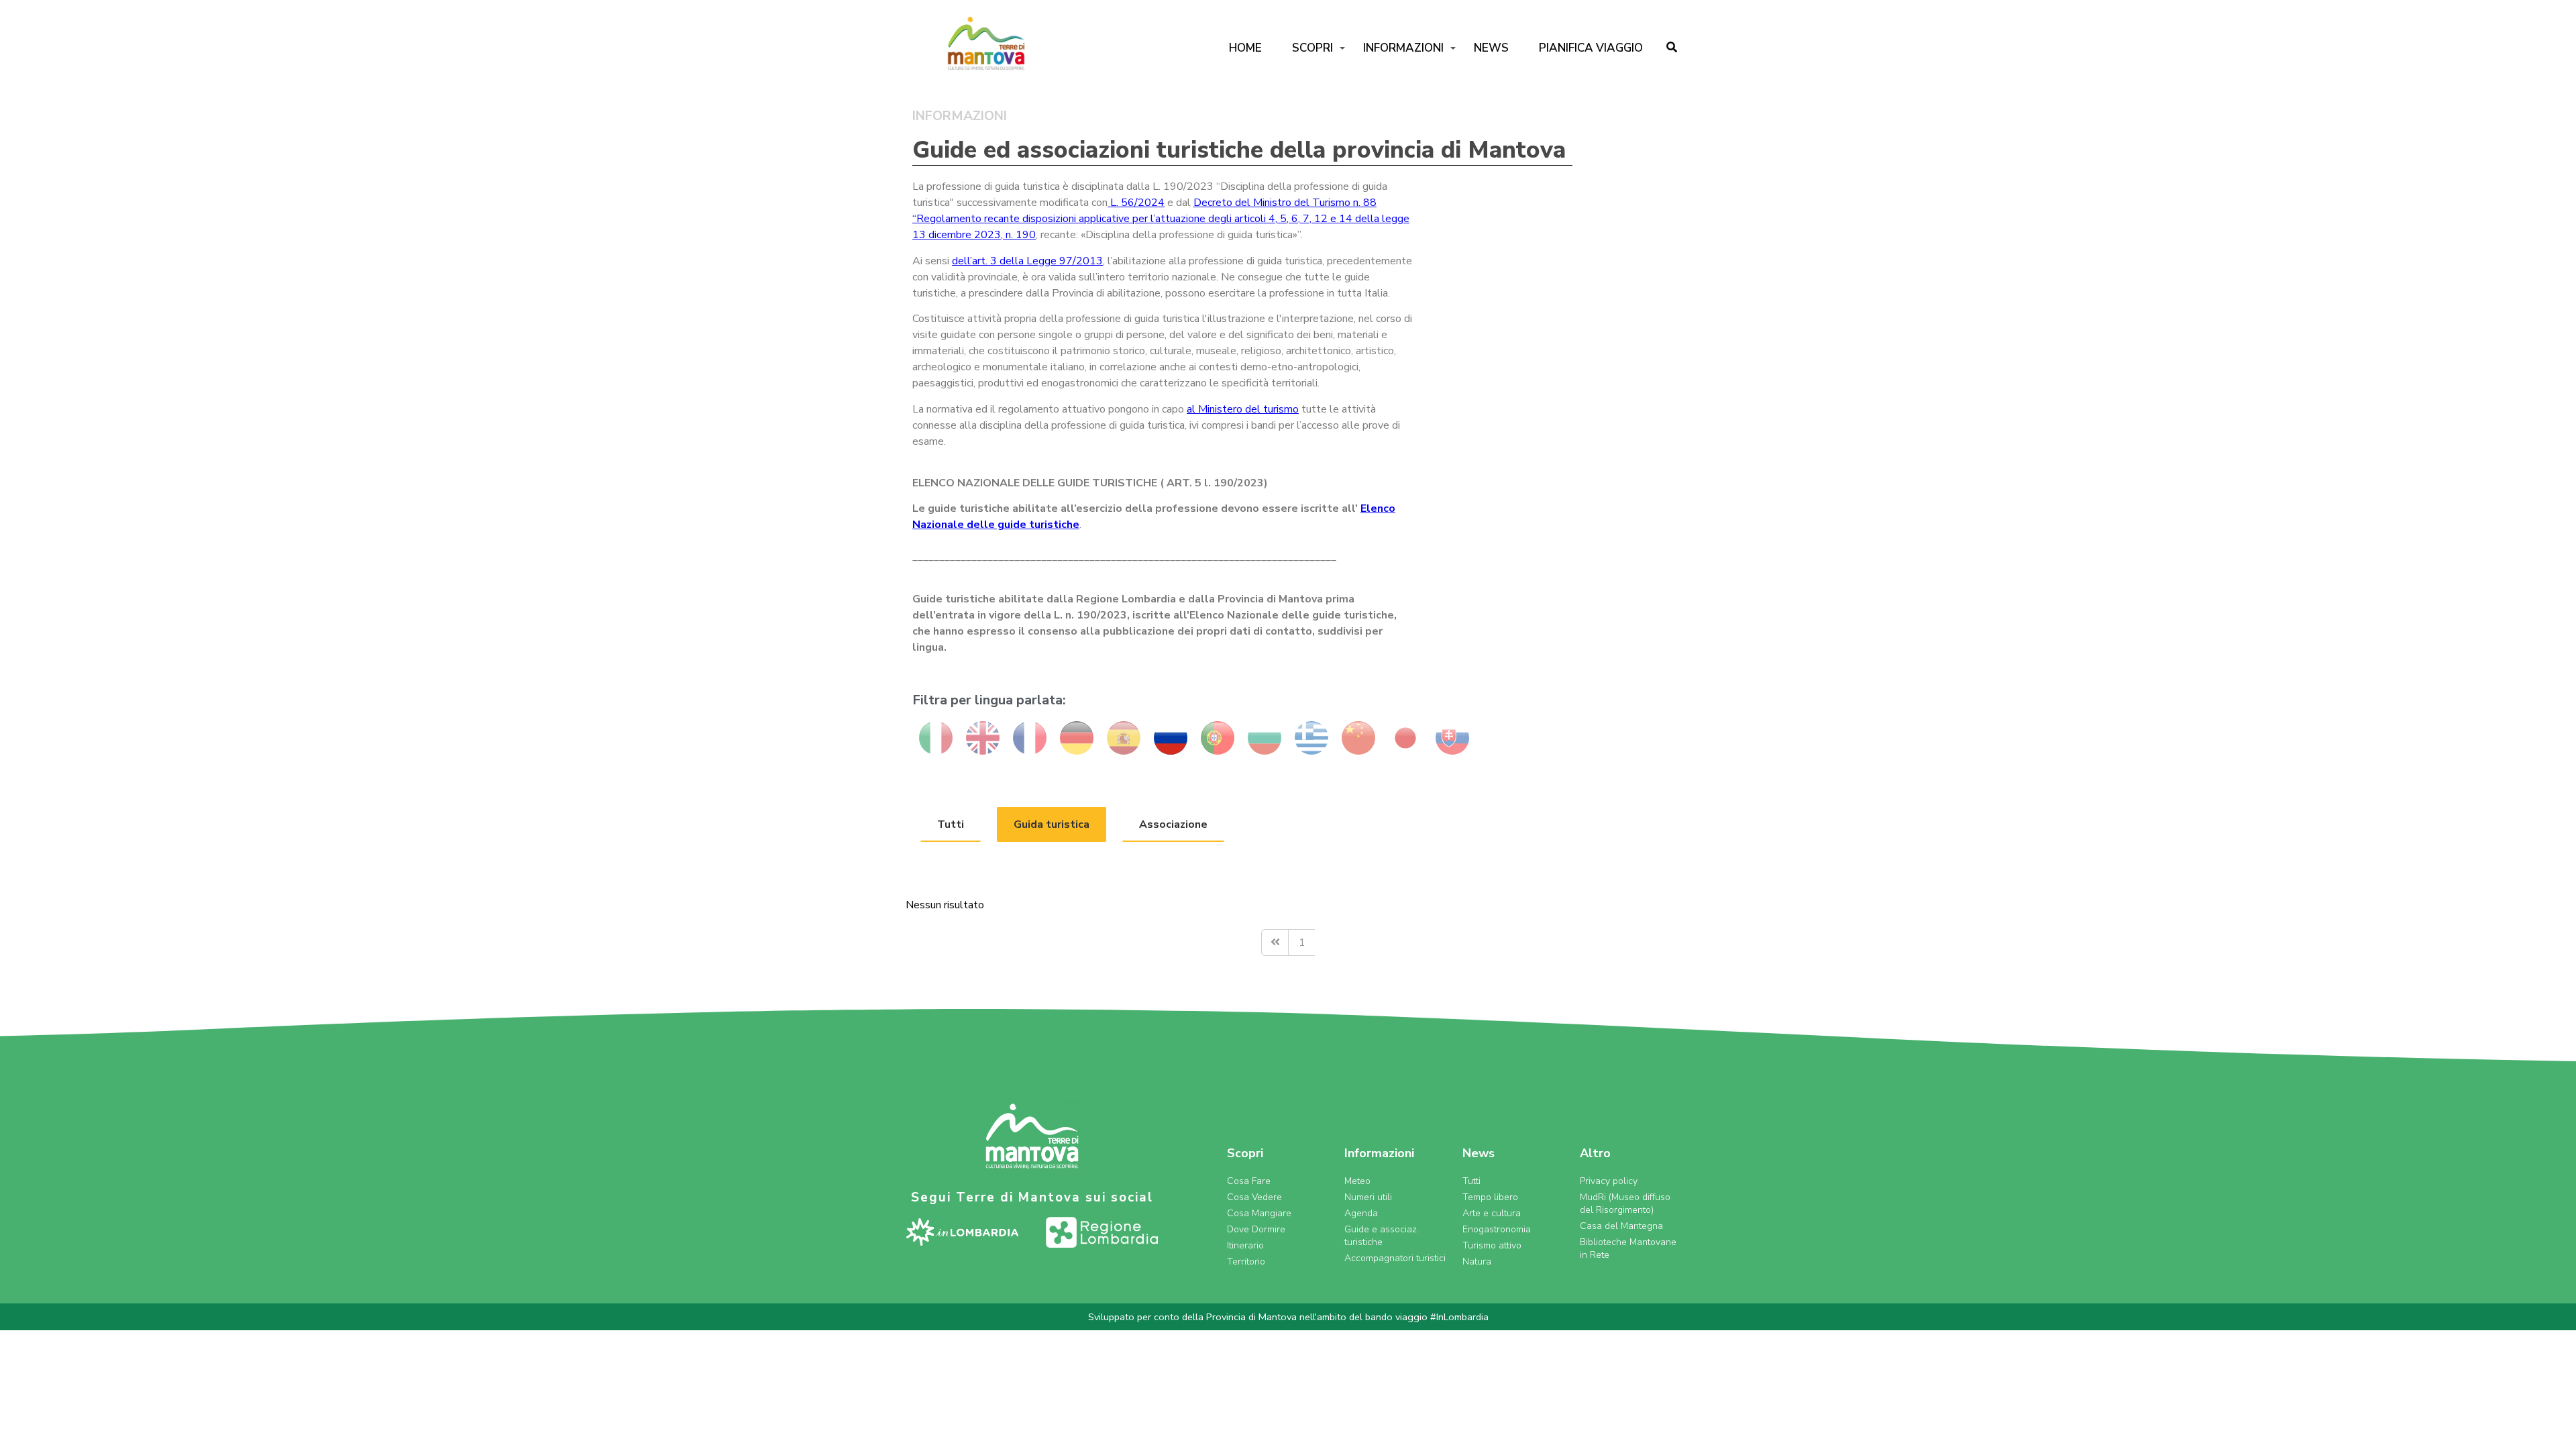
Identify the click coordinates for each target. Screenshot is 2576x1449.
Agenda (1361, 1213)
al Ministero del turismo (1243, 409)
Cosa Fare (1249, 1181)
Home (1245, 48)
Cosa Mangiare (1259, 1213)
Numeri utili (1368, 1197)
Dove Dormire (1256, 1229)
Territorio (1246, 1262)
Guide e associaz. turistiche (1382, 1236)
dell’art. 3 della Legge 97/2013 (1027, 261)
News (1491, 48)
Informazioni (1403, 48)
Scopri (1312, 48)
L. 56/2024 (1136, 203)
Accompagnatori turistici (1395, 1258)
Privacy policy (1609, 1181)
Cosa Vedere (1254, 1197)
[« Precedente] (1275, 943)
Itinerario (1245, 1245)
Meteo (1357, 1181)
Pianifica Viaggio (1591, 48)
